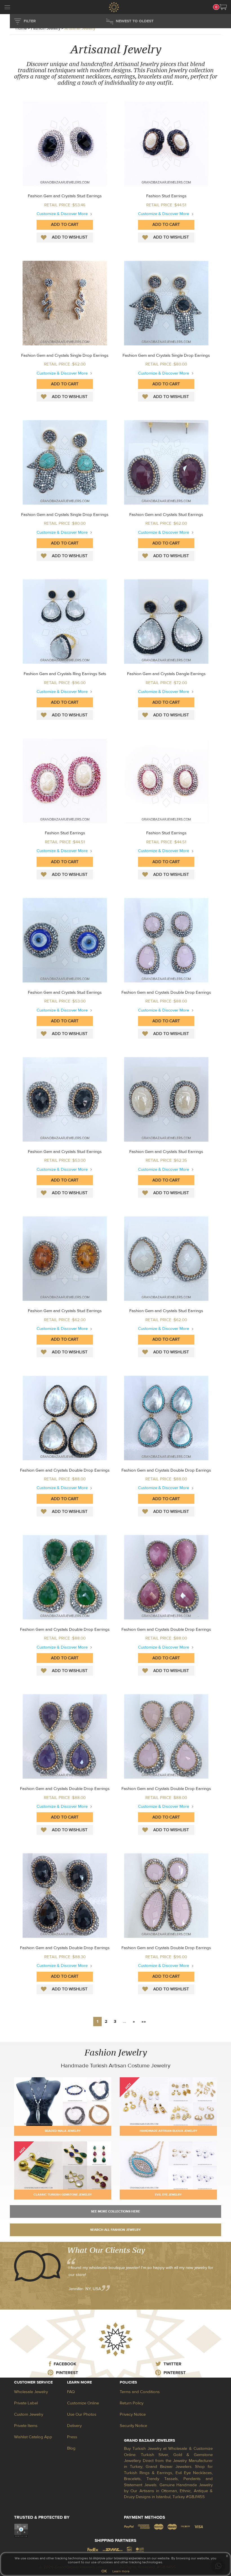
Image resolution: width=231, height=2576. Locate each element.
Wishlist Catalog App (33, 2437)
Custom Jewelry (29, 2414)
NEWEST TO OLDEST (135, 21)
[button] (223, 7)
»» (144, 2022)
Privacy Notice (133, 2414)
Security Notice (133, 2426)
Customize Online (83, 2403)
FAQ (71, 2392)
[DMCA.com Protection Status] (21, 2530)
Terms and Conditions (140, 2392)
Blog (71, 2448)
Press (72, 2437)
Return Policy (132, 2403)
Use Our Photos (82, 2414)
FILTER (30, 21)
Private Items (26, 2426)
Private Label (26, 2403)
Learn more (121, 2571)
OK (104, 2571)
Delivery (74, 2426)
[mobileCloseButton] (7, 8)
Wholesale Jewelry (31, 2392)
